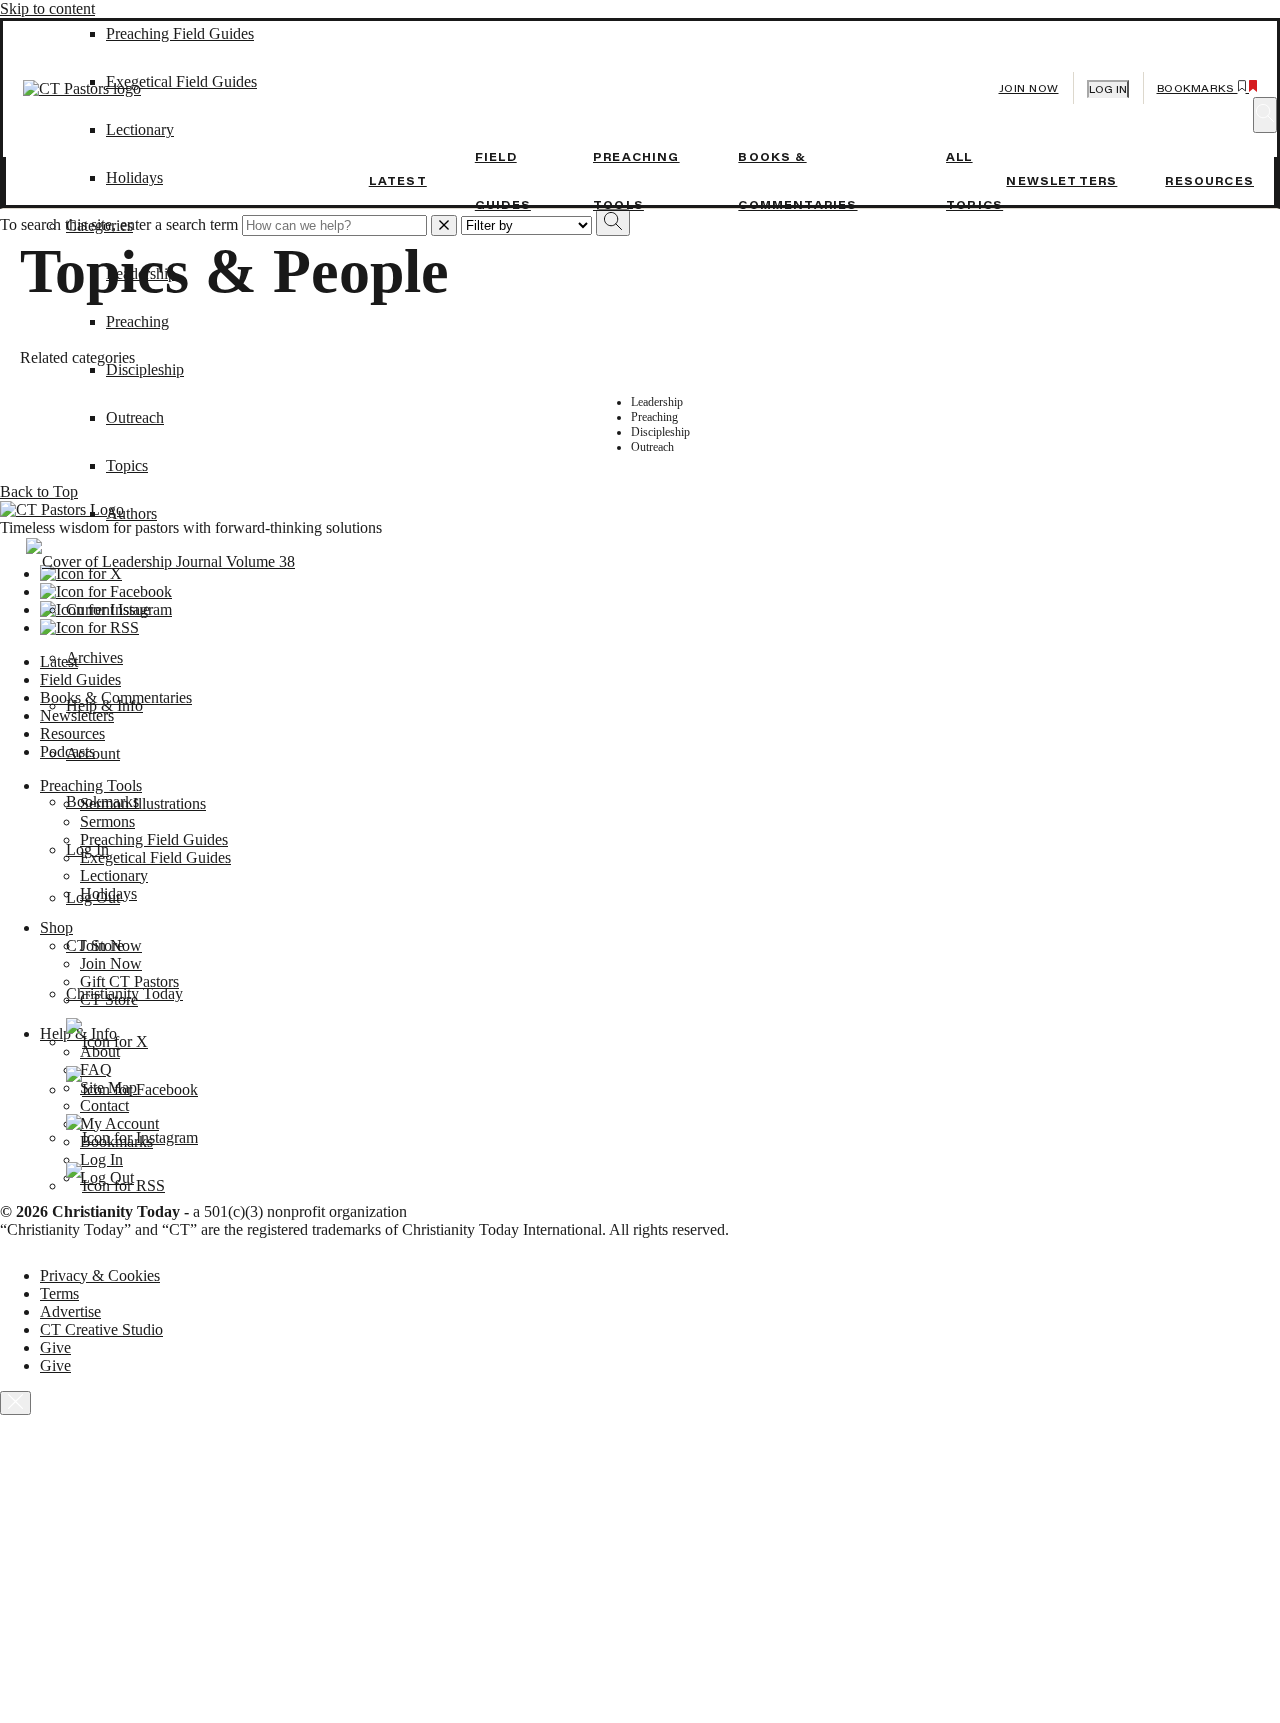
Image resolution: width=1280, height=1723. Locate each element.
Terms (59, 1293)
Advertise (70, 1311)
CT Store (95, 945)
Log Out (93, 897)
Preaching (137, 321)
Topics (127, 465)
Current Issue (108, 609)
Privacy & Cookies (100, 1275)
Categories (99, 225)
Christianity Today (124, 993)
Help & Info (104, 705)
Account (93, 753)
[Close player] (15, 1403)
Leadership (141, 273)
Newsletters (1061, 181)
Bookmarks (102, 801)
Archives (94, 657)
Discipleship (145, 369)
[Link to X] (107, 1041)
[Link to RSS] (115, 1185)
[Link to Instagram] (132, 1137)
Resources (1209, 181)
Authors (131, 513)
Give (55, 1347)
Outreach (135, 417)
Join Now (1029, 88)
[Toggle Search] (1265, 115)
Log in (1108, 89)
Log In (87, 849)
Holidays (134, 177)
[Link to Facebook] (132, 1089)
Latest (398, 181)
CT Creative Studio (101, 1329)
